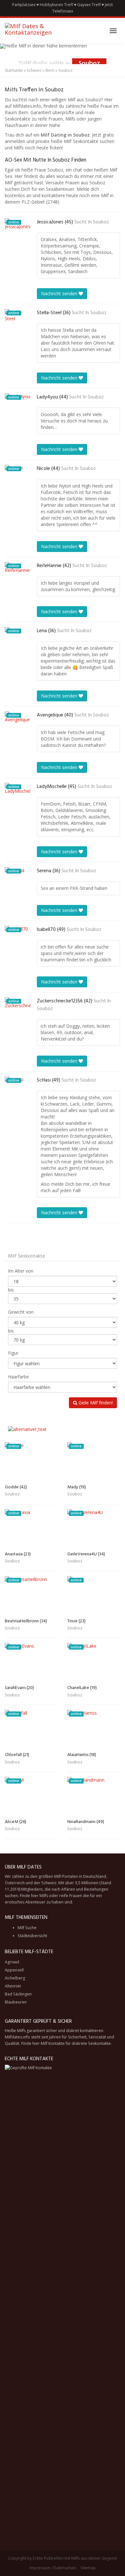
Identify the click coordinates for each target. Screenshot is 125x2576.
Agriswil (12, 1962)
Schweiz (34, 70)
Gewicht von (21, 1312)
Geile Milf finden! (95, 1403)
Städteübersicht (32, 1936)
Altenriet (13, 1986)
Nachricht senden (60, 293)
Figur (13, 1353)
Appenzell (14, 1970)
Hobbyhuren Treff (56, 5)
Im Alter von (21, 1271)
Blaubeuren (16, 2002)
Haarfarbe (18, 1377)
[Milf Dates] (38, 31)
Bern (50, 70)
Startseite (14, 70)
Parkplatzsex (24, 5)
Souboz (101, 222)
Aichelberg (15, 1978)
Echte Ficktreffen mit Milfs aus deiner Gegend (75, 2558)
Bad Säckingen (18, 1994)
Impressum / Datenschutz (53, 2568)
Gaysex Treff (89, 5)
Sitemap (88, 2568)
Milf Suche (27, 1928)
